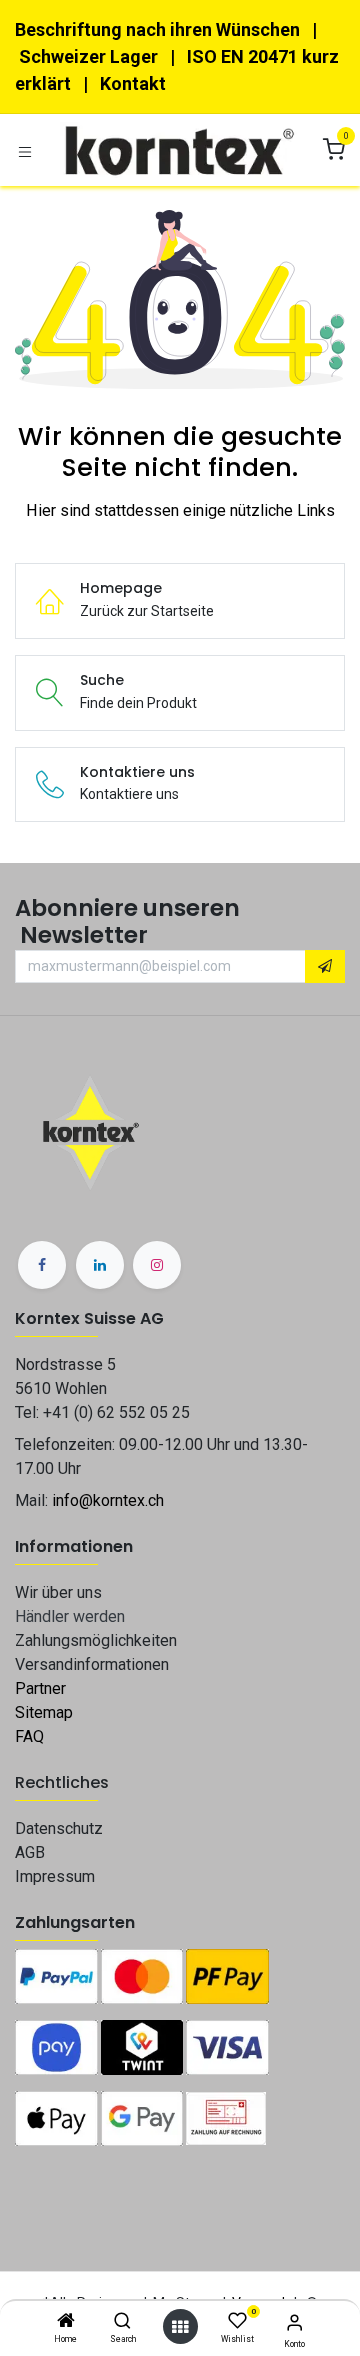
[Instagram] (157, 1265)
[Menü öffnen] (180, 2327)
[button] (325, 967)
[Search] (122, 2322)
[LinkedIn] (100, 1265)
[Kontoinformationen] (294, 2322)
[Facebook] (42, 1265)
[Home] (66, 2322)
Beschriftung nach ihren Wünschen (157, 29)
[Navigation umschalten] (25, 150)
